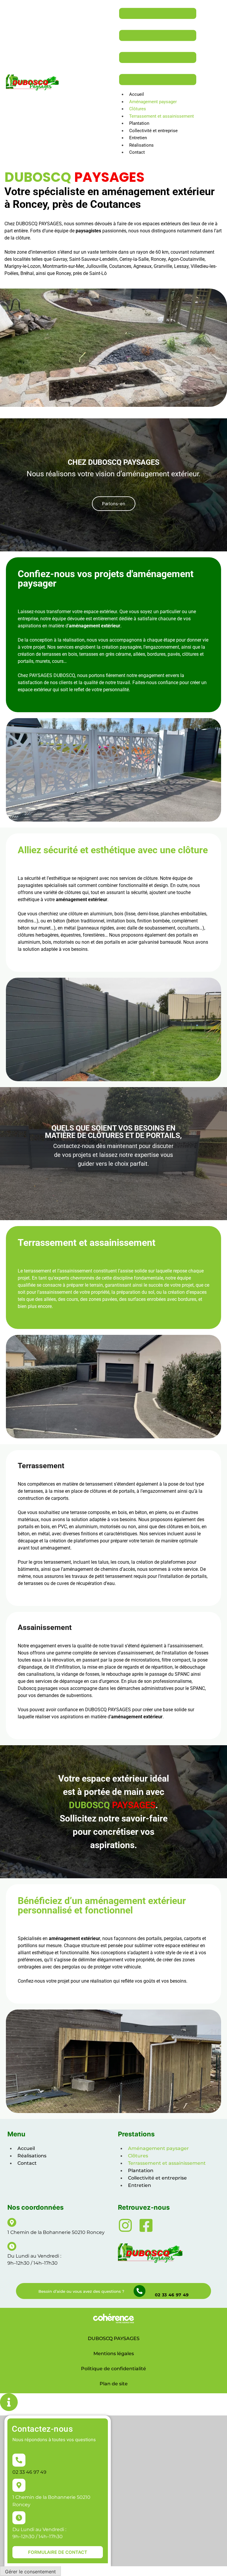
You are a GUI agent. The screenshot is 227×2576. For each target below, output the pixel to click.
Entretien (138, 138)
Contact (137, 152)
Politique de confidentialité (113, 2369)
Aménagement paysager (153, 102)
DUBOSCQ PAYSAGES (114, 2338)
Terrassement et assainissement (162, 116)
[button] (114, 504)
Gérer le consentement (30, 2572)
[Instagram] (125, 2225)
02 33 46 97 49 (172, 2295)
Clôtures (138, 109)
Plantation (139, 123)
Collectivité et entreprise (153, 131)
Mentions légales (114, 2354)
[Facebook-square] (146, 2225)
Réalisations (141, 145)
